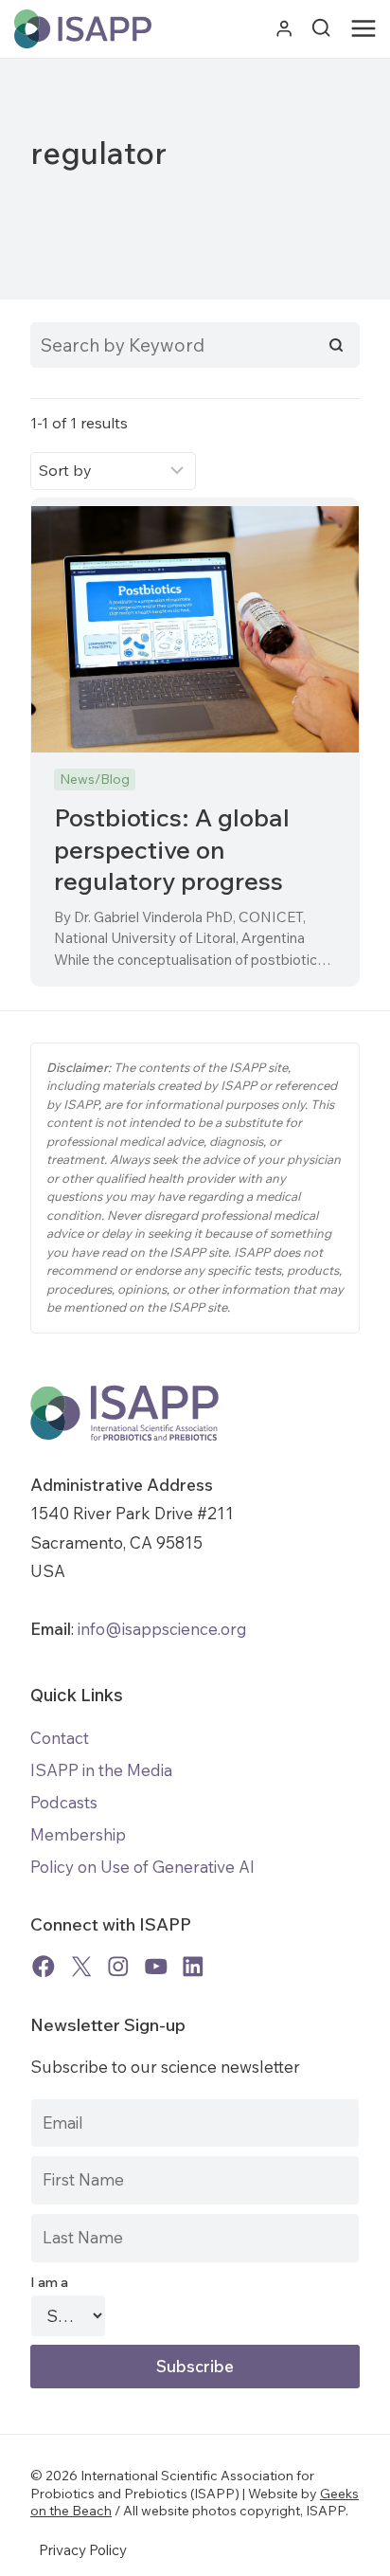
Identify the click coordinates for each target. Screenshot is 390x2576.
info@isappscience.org (160, 1629)
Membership (78, 1834)
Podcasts (64, 1802)
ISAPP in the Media (101, 1770)
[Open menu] (367, 29)
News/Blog (95, 779)
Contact (60, 1738)
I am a (49, 2282)
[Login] (284, 29)
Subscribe (195, 2366)
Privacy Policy (83, 2550)
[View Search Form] (321, 28)
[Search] (336, 345)
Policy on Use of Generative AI (142, 1867)
